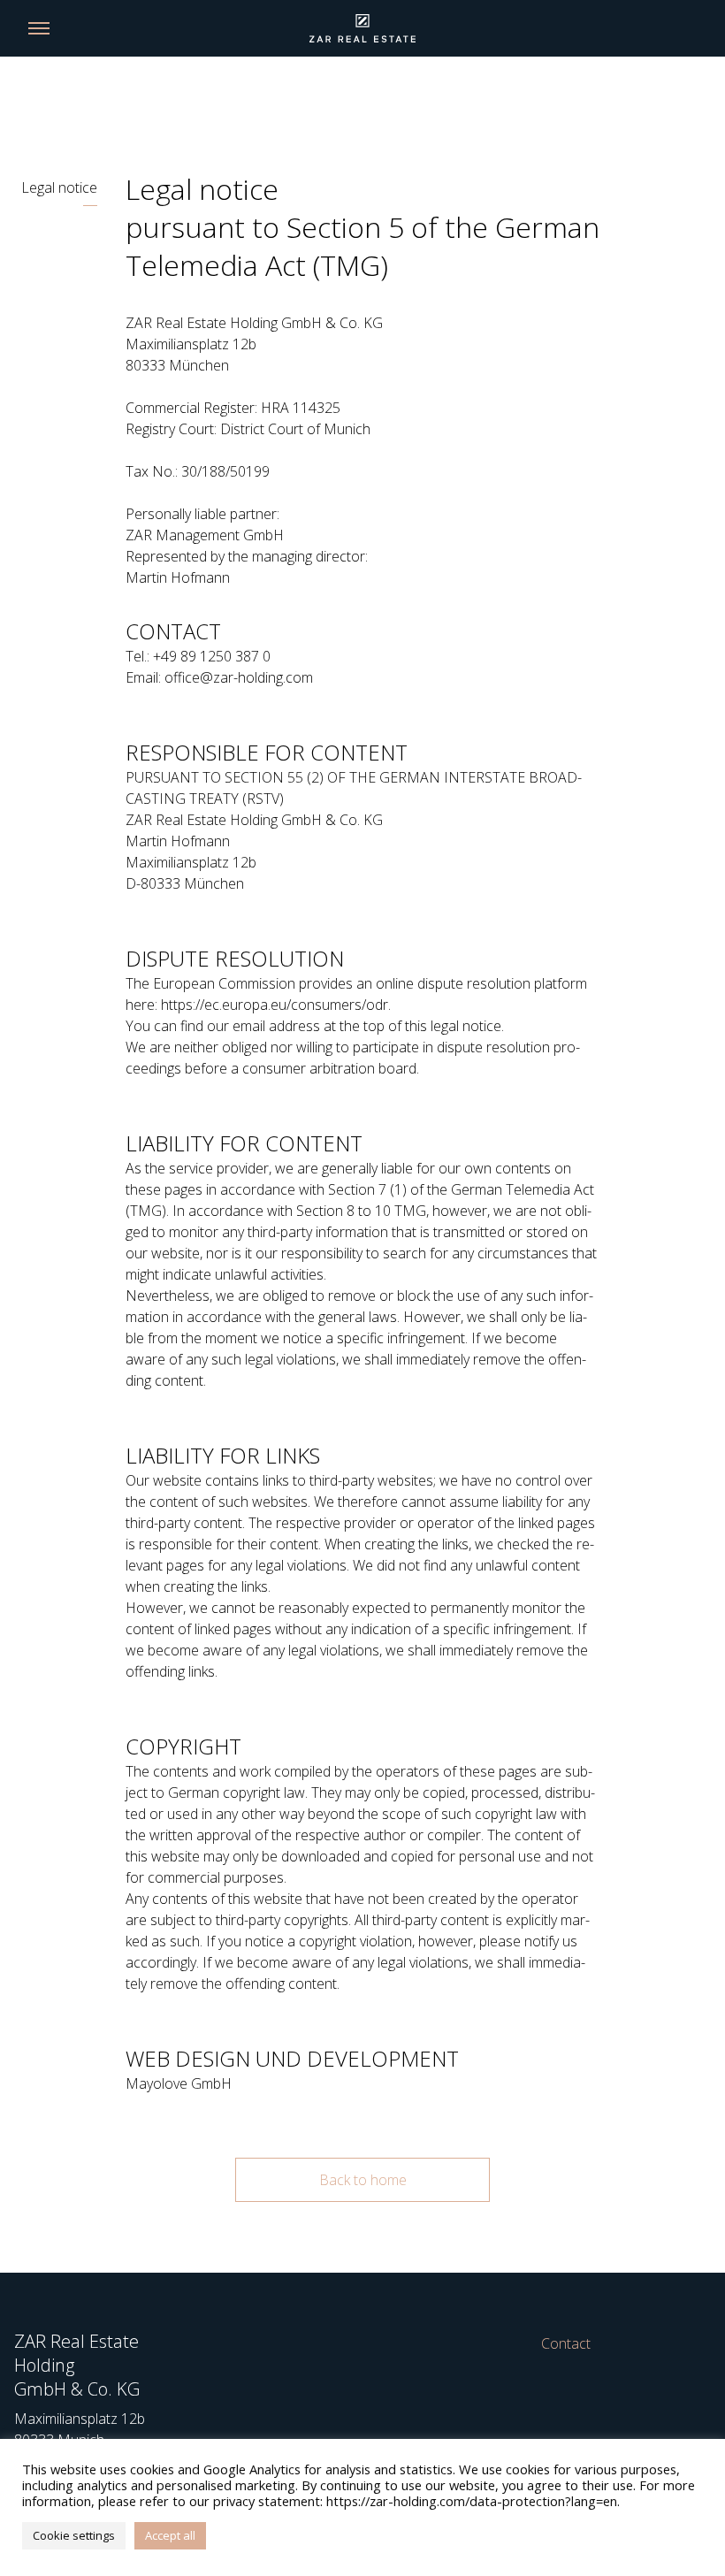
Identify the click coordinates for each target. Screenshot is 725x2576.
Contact (566, 2343)
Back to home (363, 2180)
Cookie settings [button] (74, 2535)
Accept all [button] (170, 2535)
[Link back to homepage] (362, 28)
